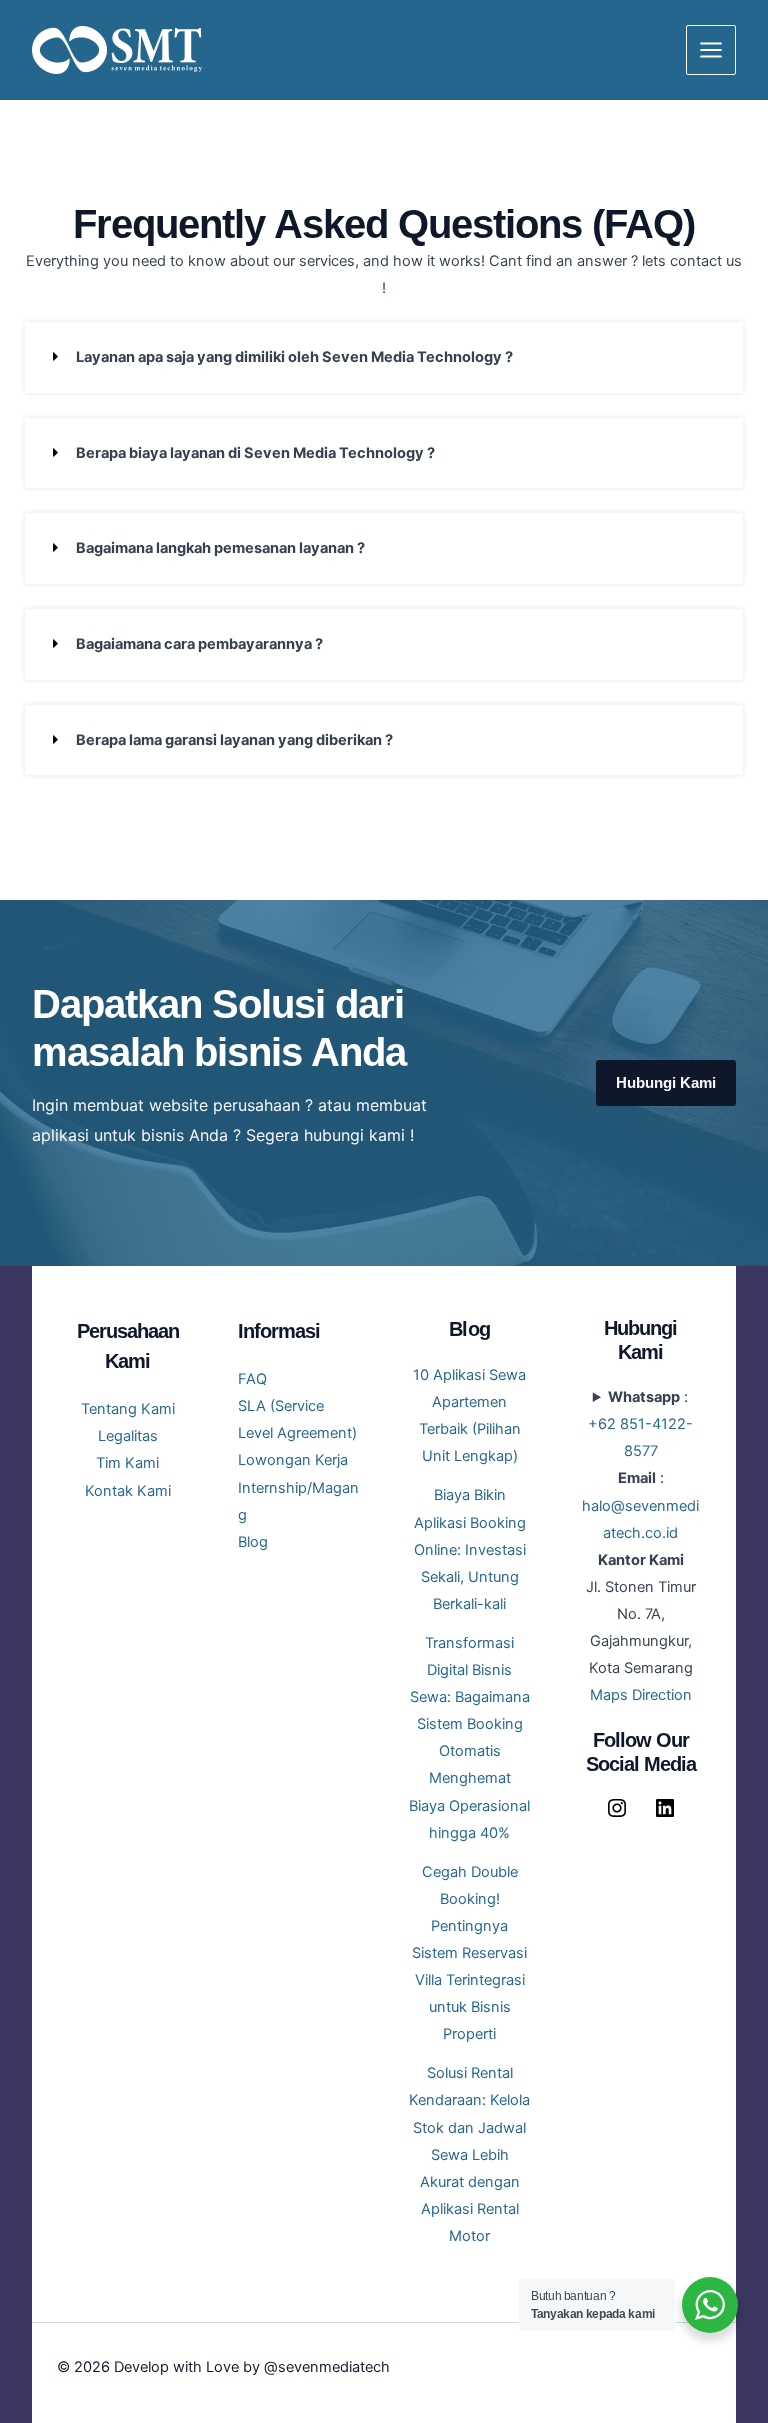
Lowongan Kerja (293, 1460)
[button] (384, 357)
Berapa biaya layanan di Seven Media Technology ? (255, 453)
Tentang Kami (128, 1409)
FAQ (252, 1379)
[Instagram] (617, 1815)
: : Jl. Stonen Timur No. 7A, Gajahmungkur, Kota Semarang (640, 1546)
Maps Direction (641, 1695)
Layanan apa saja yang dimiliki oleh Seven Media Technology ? (294, 357)
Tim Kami (127, 1463)
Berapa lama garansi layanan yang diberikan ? (234, 740)
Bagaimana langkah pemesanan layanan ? (220, 548)
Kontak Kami (128, 1491)
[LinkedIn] (665, 1815)
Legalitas (128, 1436)
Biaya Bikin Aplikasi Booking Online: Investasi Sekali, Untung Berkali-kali (470, 1549)
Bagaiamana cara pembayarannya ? (199, 644)
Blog (253, 1542)
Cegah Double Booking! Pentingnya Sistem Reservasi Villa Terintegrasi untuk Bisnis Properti (469, 1953)
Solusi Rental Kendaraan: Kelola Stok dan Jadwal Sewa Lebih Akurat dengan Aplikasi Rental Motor (469, 2154)
